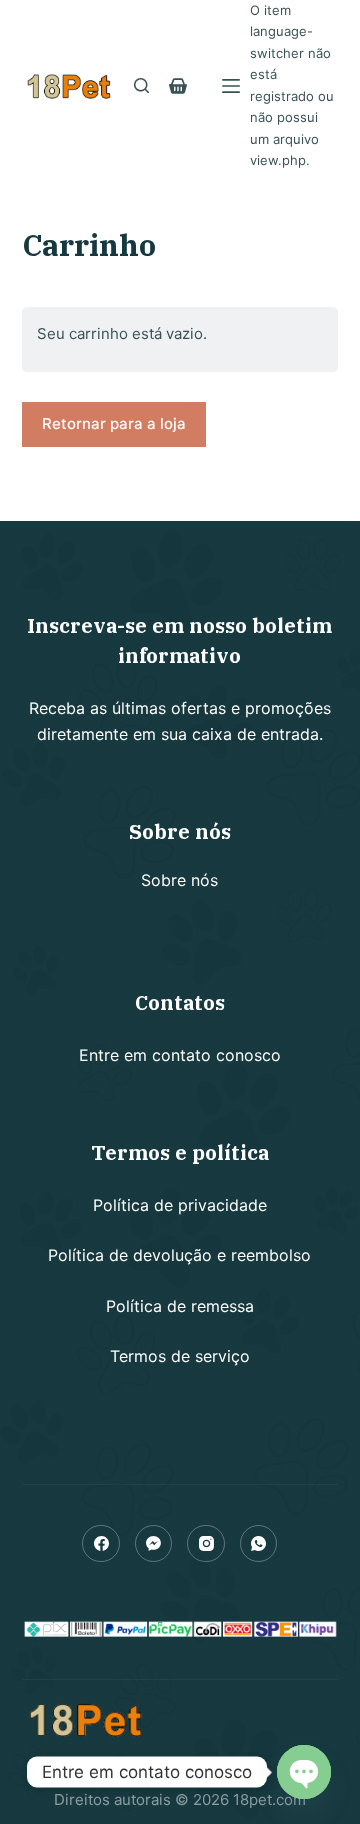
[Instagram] (206, 1544)
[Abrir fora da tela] (231, 86)
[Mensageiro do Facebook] (154, 1544)
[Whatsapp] (259, 1544)
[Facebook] (101, 1544)
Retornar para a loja (114, 423)
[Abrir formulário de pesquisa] (141, 85)
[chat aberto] (304, 1772)
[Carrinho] (178, 86)
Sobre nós (179, 880)
